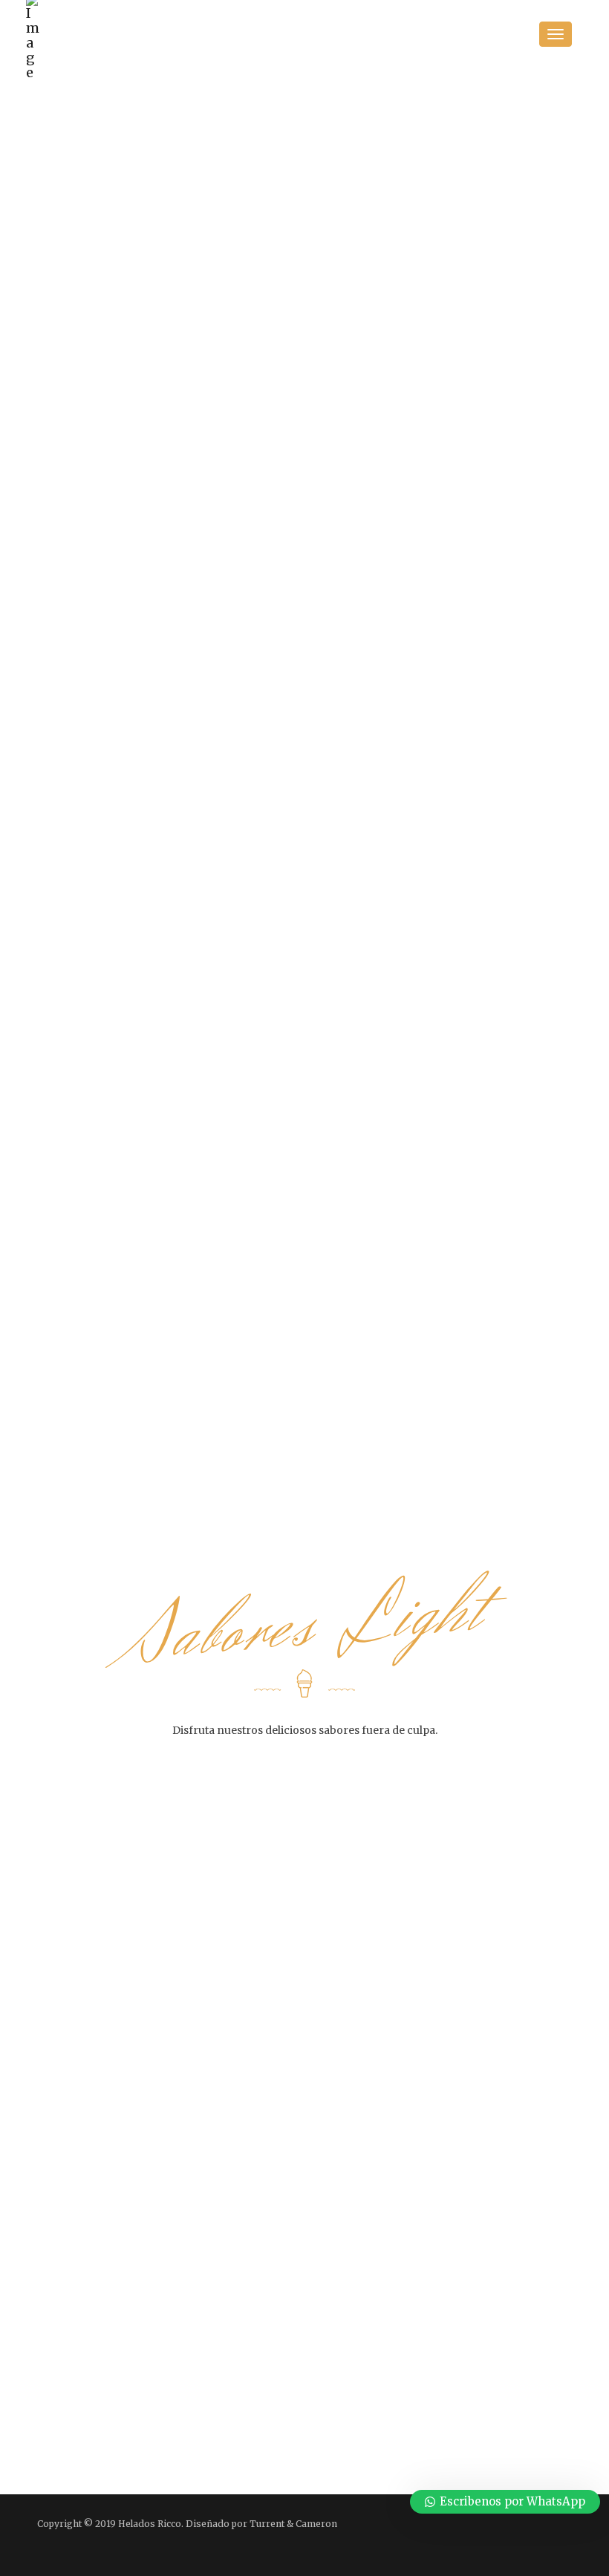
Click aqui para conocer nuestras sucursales (455, 2355)
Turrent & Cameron (293, 2524)
